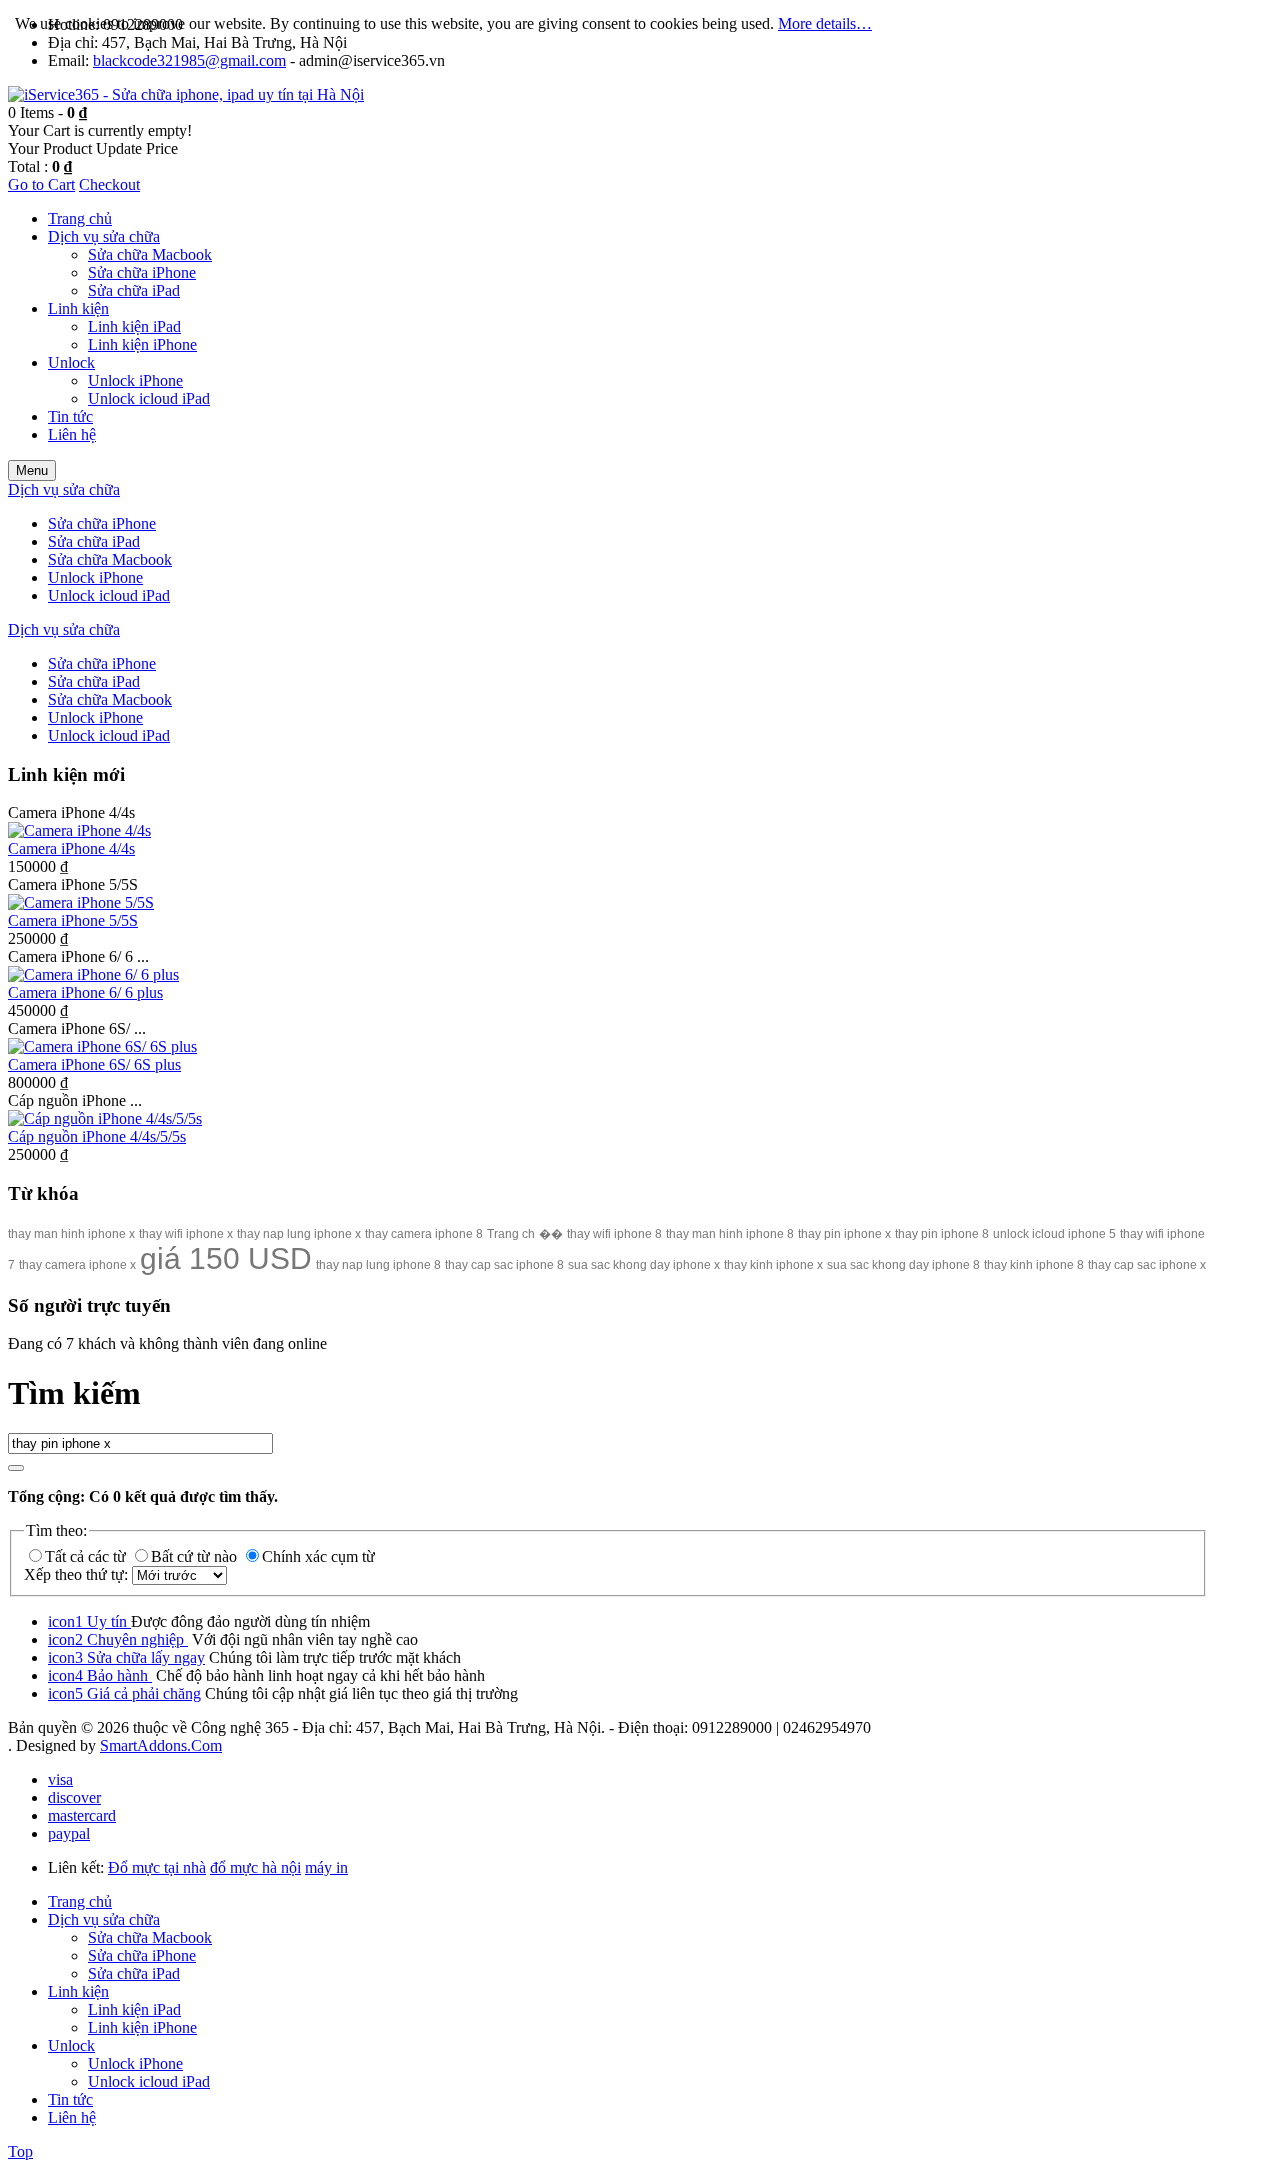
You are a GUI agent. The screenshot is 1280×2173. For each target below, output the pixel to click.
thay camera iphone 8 (424, 1234)
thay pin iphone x (844, 1234)
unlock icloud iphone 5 (1054, 1234)
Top (20, 2151)
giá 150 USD (226, 1258)
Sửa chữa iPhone (142, 1955)
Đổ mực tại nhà (157, 1867)
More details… (825, 23)
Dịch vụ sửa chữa (104, 1919)
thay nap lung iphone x (299, 1234)
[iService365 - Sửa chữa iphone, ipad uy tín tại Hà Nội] (186, 94)
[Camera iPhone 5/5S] (81, 902)
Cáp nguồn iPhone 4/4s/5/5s (97, 1136)
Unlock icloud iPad (149, 2081)
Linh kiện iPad (134, 2009)
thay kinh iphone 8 (1034, 1265)
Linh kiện (78, 1991)
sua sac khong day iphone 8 (903, 1265)
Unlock (71, 2045)
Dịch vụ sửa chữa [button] (64, 489)
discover (74, 1797)
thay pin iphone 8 (942, 1234)
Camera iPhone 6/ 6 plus (85, 992)
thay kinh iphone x (773, 1265)
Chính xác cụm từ (318, 1556)
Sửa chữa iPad (134, 1973)
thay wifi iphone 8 (614, 1234)
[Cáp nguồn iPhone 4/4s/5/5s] (105, 1118)
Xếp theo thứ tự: (78, 1574)
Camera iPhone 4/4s (71, 848)
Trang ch (511, 1234)
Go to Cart (41, 184)
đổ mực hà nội (255, 1867)
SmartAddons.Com (161, 1745)
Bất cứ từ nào (196, 1556)
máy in (326, 1867)
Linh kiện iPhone (142, 2027)
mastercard (82, 1815)
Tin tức (70, 2099)
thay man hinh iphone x (71, 1234)
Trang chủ (80, 1901)
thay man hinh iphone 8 (730, 1234)
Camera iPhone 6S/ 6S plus (94, 1064)
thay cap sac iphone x (1147, 1265)
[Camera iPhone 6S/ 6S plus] (102, 1046)
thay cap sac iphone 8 (504, 1265)
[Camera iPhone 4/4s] (79, 830)
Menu (32, 470)
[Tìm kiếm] (16, 1468)
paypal (69, 1833)
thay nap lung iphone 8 (378, 1265)
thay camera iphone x (77, 1265)
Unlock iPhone (135, 2063)
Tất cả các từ (87, 1556)
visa (60, 1779)
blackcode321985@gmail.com (189, 60)
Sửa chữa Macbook (150, 1937)
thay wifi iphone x (186, 1234)
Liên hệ (72, 2117)
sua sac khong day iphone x (644, 1265)
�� (551, 1234)
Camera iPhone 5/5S (73, 920)
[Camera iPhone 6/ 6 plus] (93, 974)
